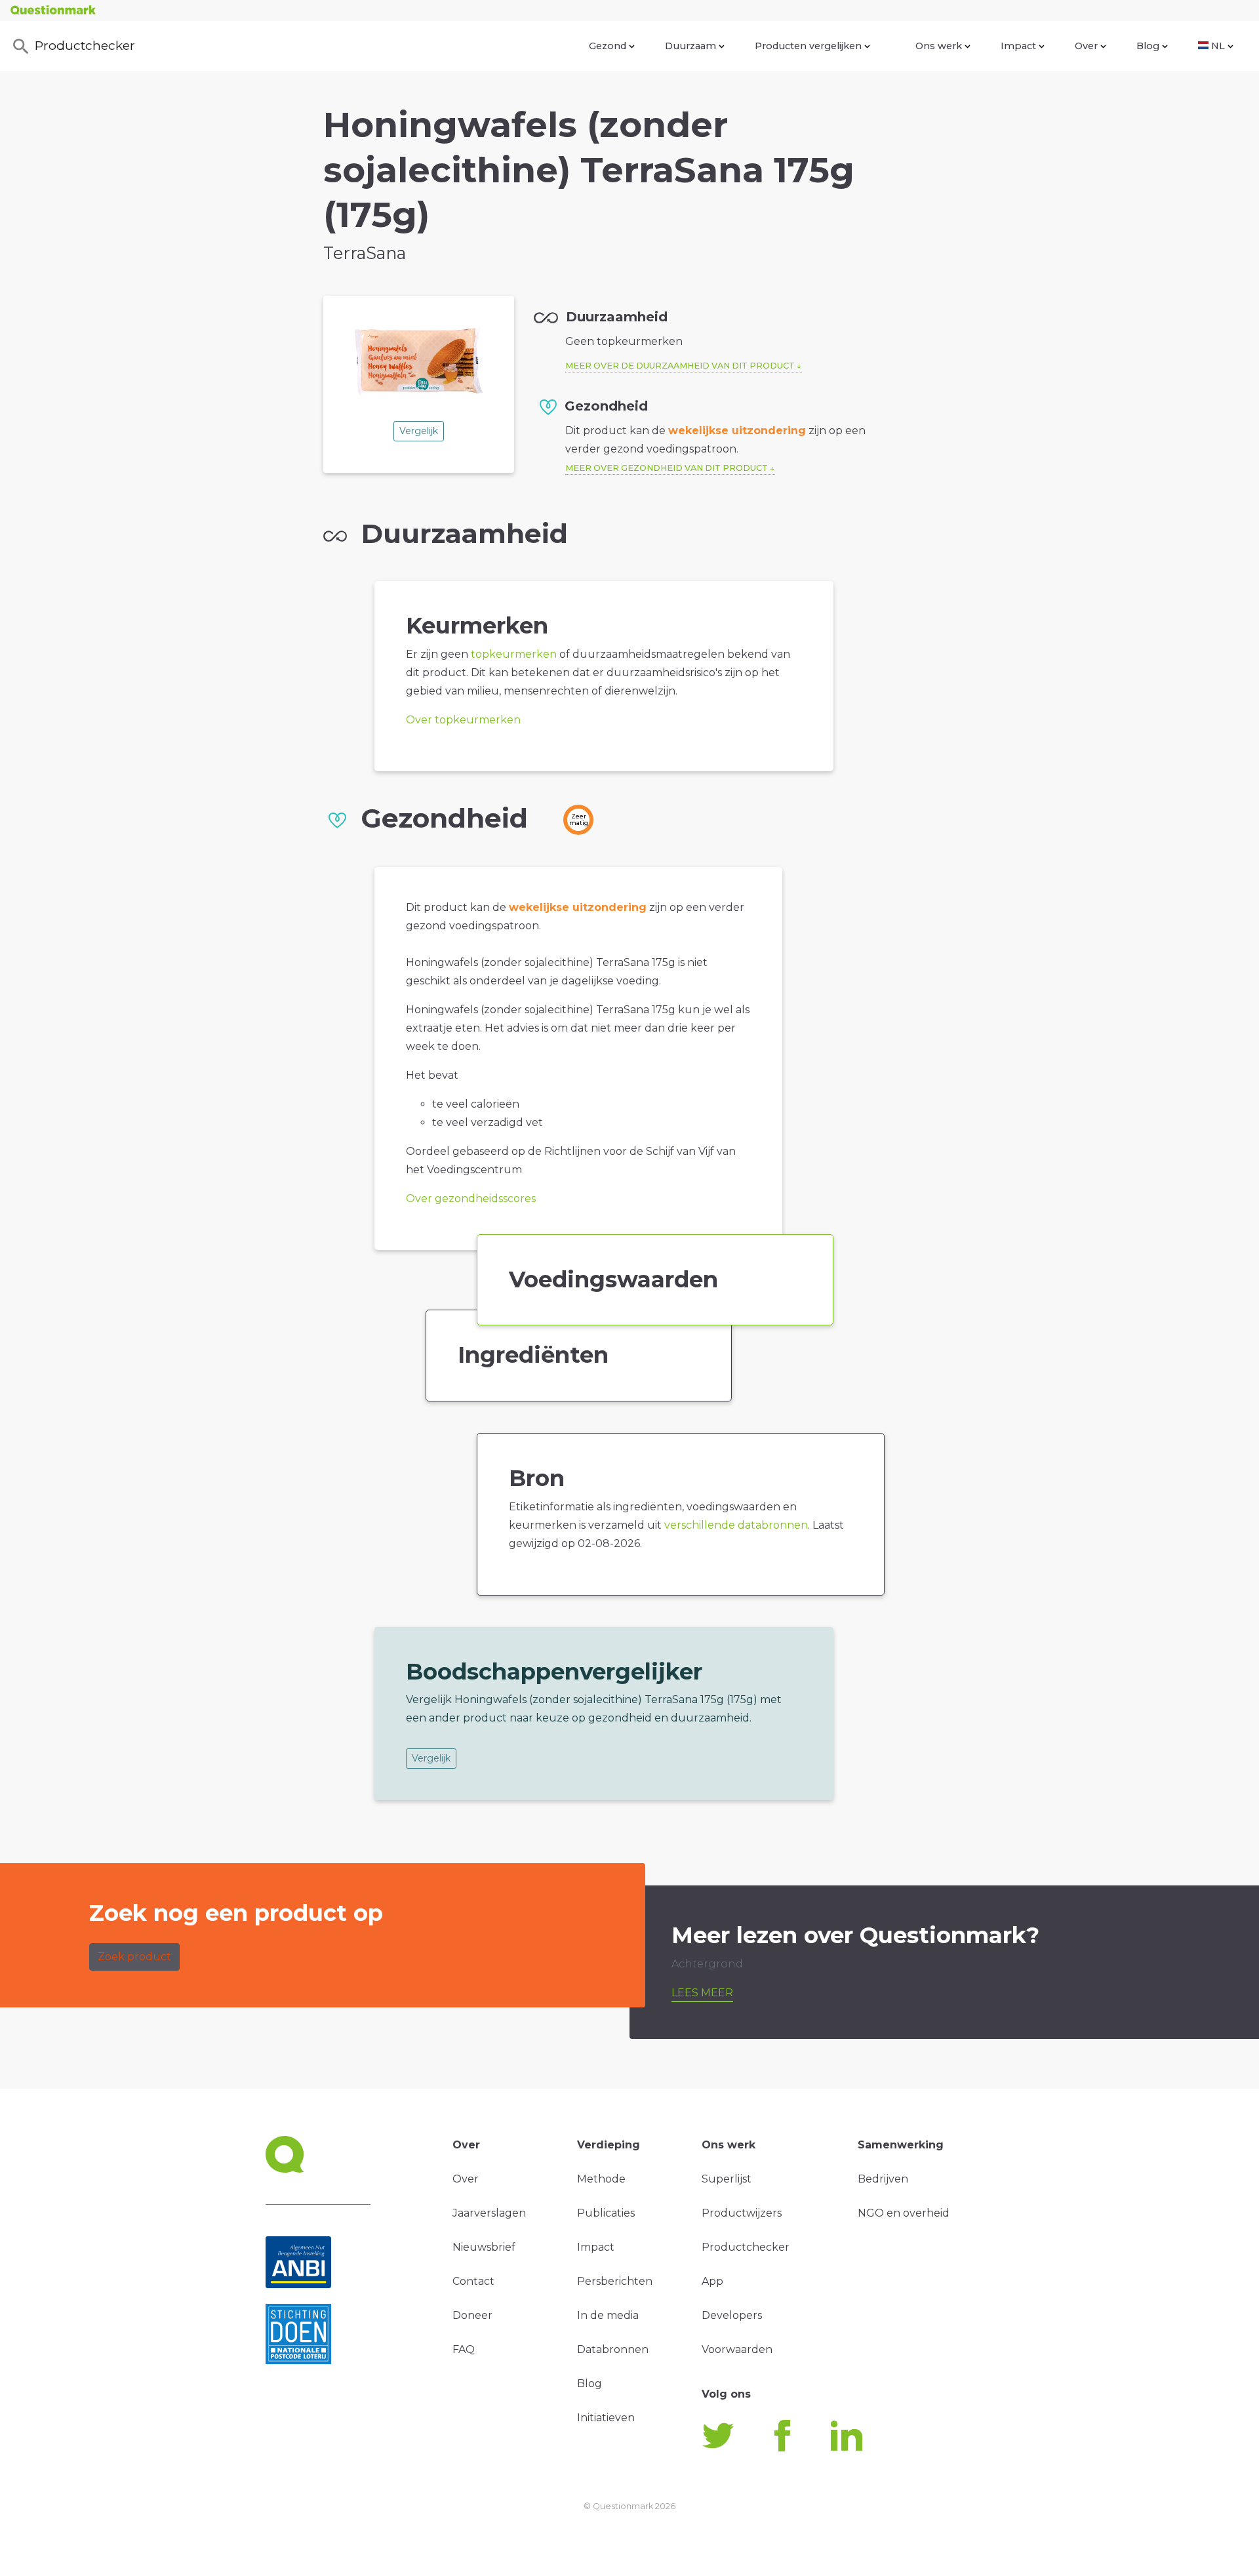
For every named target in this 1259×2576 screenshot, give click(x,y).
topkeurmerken (514, 654)
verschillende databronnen (736, 1525)
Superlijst (727, 2179)
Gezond (608, 46)
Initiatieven (606, 2418)
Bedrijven (883, 2179)
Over (1086, 46)
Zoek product (134, 1957)
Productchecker (85, 45)
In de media (608, 2315)
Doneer (472, 2315)
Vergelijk (419, 431)
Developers (732, 2315)
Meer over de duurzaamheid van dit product (680, 366)
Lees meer (702, 1993)
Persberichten (615, 2281)
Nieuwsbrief (484, 2247)
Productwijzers (742, 2213)
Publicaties (606, 2213)
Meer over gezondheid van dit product (667, 468)
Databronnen (613, 2349)
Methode (601, 2179)
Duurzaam (690, 46)
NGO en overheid (904, 2213)
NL (1218, 46)
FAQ (464, 2349)
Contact (473, 2281)
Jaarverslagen (489, 2213)
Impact (1018, 46)
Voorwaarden (737, 2349)
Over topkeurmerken (463, 720)
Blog (1148, 46)
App (712, 2281)
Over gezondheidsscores (471, 1198)
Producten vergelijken (808, 46)
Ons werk (939, 46)
